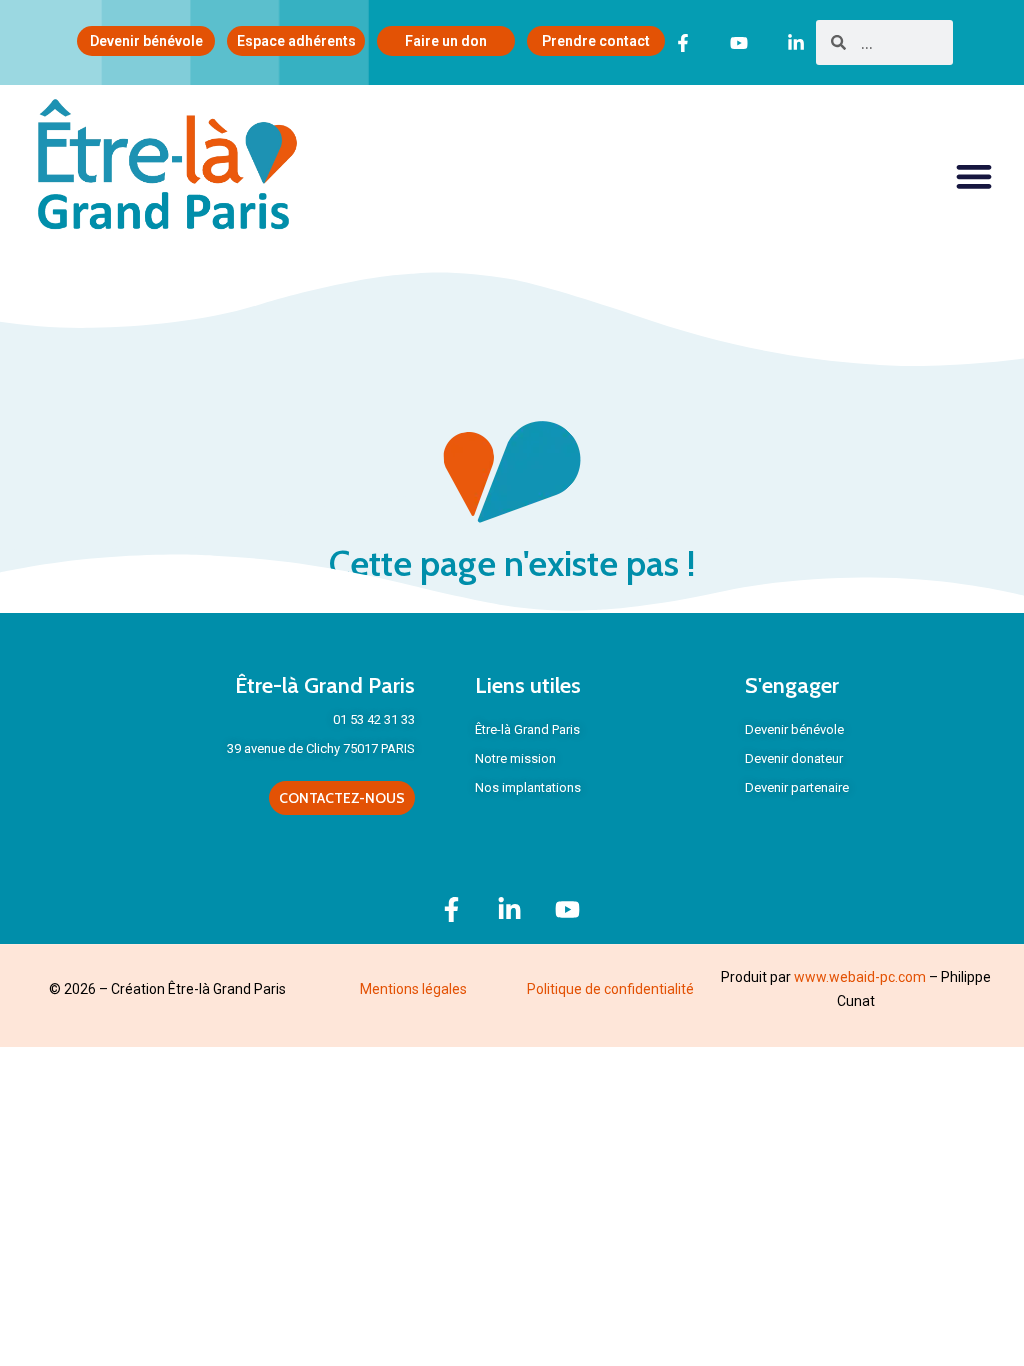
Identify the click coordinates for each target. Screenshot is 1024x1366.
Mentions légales (413, 989)
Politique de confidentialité (610, 989)
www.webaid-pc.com (860, 977)
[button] (974, 176)
